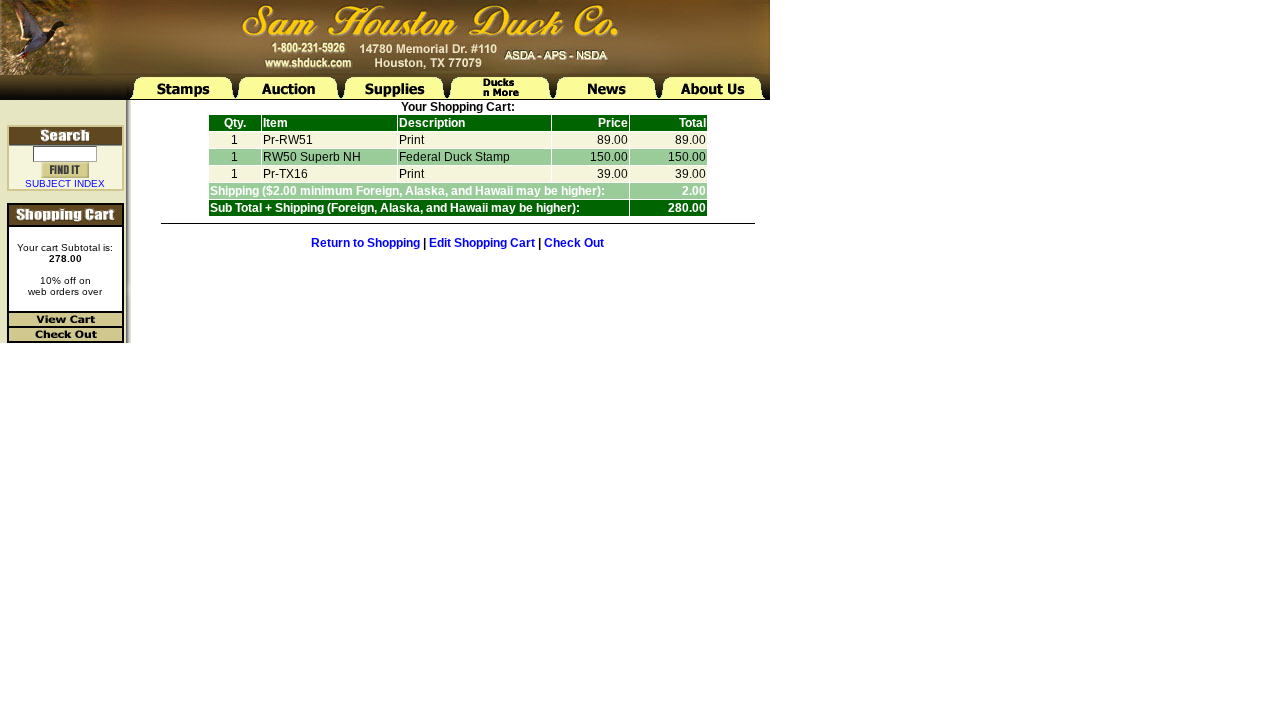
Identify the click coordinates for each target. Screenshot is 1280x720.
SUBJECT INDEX (65, 183)
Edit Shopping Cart (482, 243)
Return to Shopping (365, 243)
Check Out (574, 243)
